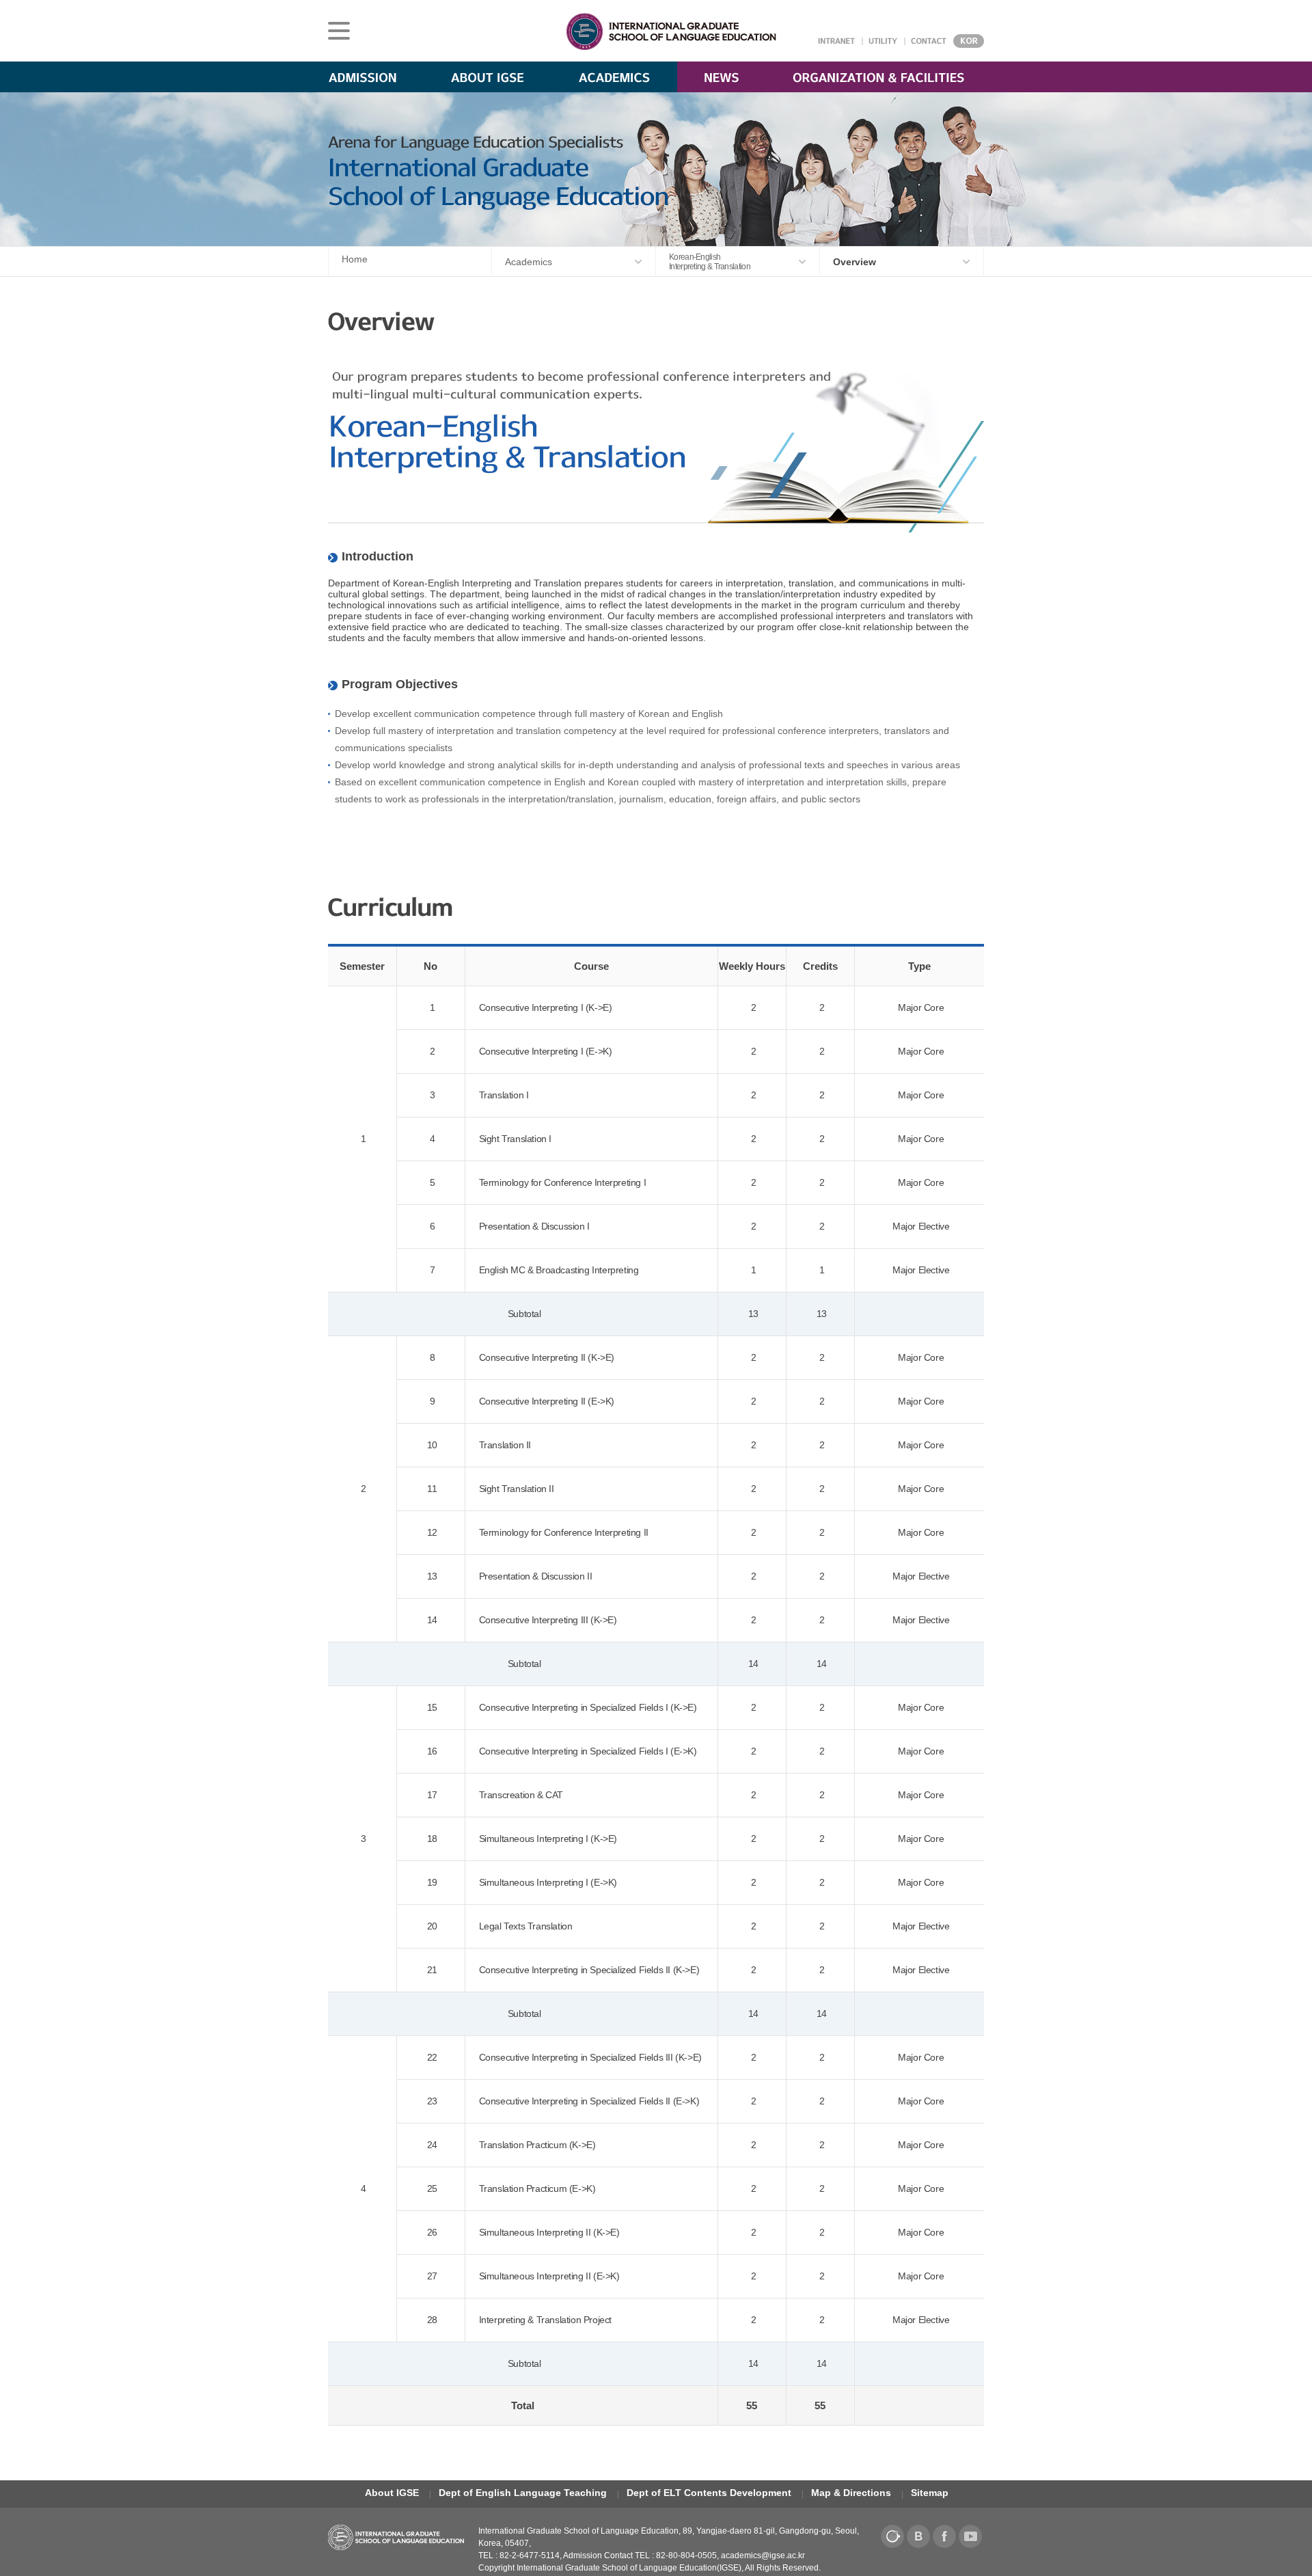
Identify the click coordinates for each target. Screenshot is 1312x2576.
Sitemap (930, 2493)
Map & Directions (851, 2493)
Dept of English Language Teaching (523, 2493)
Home (355, 259)
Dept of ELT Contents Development (709, 2493)
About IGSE (392, 2493)
